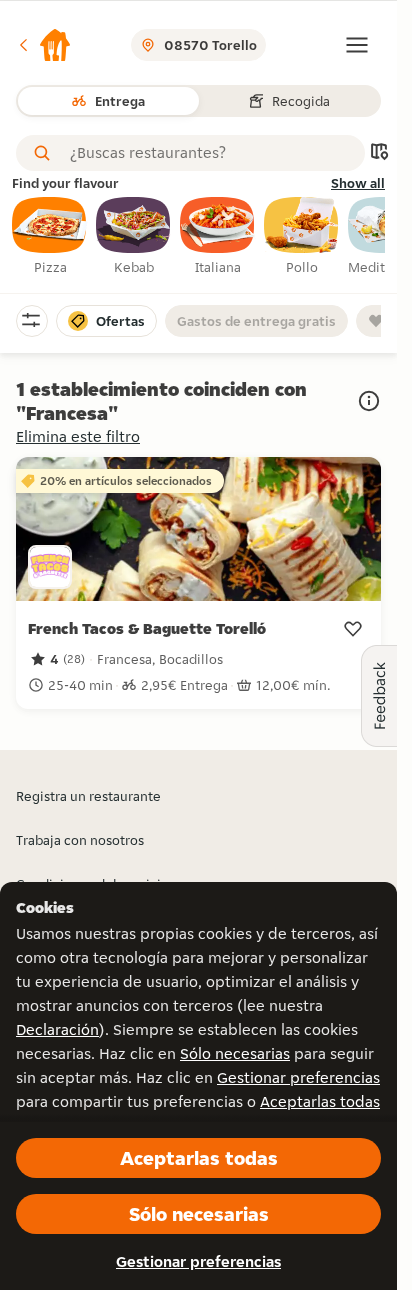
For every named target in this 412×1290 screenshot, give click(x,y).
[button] (44, 45)
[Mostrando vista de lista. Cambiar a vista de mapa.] (379, 153)
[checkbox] (50, 237)
